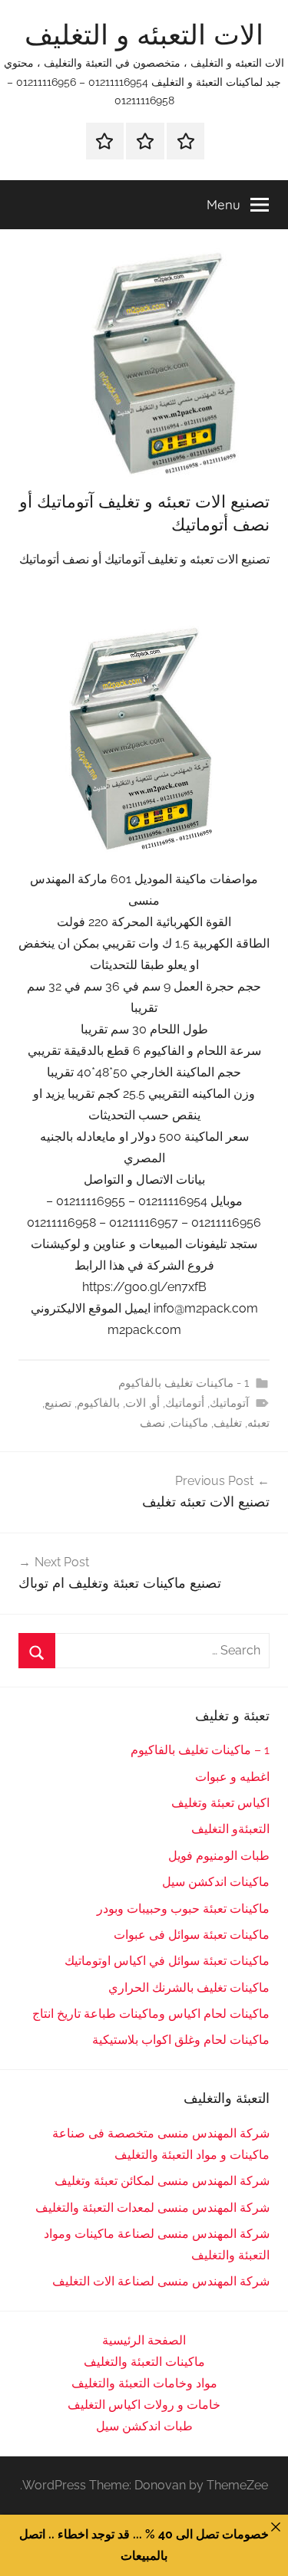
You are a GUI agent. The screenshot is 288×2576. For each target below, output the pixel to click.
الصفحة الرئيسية (144, 2340)
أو (156, 1403)
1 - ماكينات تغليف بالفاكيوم (184, 1383)
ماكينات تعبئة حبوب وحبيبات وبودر (183, 1909)
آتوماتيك (229, 1403)
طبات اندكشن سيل (144, 2426)
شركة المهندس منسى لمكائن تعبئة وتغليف (162, 2181)
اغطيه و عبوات (232, 1777)
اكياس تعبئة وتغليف (220, 1803)
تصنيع (58, 1403)
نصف (152, 1423)
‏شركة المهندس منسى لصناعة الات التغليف (161, 2281)
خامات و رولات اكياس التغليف (144, 2405)
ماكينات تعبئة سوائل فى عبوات (192, 1935)
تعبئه (258, 1423)
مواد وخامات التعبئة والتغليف (144, 2383)
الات (136, 1403)
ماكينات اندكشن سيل (216, 1882)
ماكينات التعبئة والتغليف (144, 2362)
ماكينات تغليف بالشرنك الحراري (189, 1988)
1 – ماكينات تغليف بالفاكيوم (200, 1750)
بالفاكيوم (98, 1403)
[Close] (276, 2527)
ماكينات (189, 1423)
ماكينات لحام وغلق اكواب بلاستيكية (181, 2040)
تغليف (228, 1423)
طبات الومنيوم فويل (219, 1856)
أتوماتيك (185, 1403)
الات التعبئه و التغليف (144, 34)
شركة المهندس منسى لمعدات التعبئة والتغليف (152, 2208)
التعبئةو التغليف (230, 1829)
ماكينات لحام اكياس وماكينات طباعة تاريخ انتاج (151, 2014)
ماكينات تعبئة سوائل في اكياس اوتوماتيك (167, 1961)
